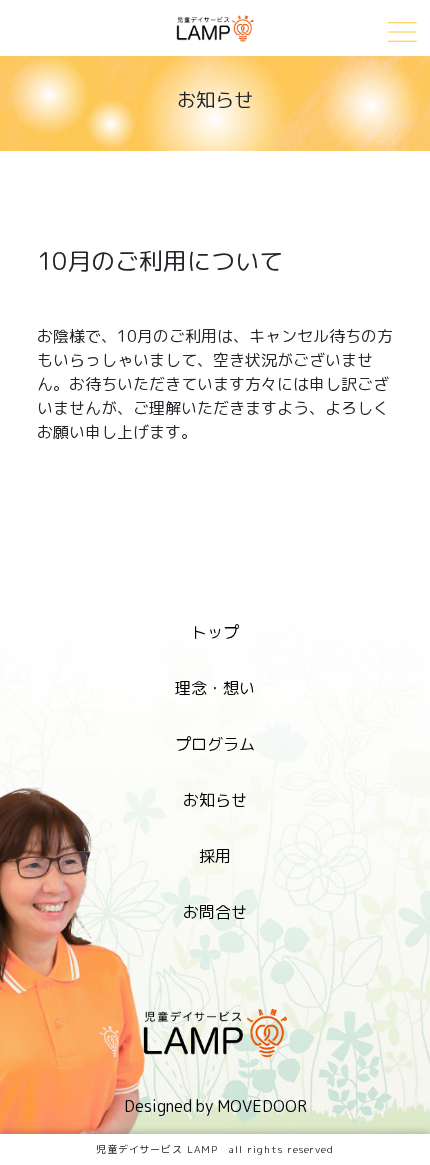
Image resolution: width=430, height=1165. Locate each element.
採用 (215, 856)
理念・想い (215, 688)
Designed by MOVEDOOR (215, 1106)
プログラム (215, 744)
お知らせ (215, 800)
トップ (215, 632)
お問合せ (215, 912)
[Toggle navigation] (403, 30)
